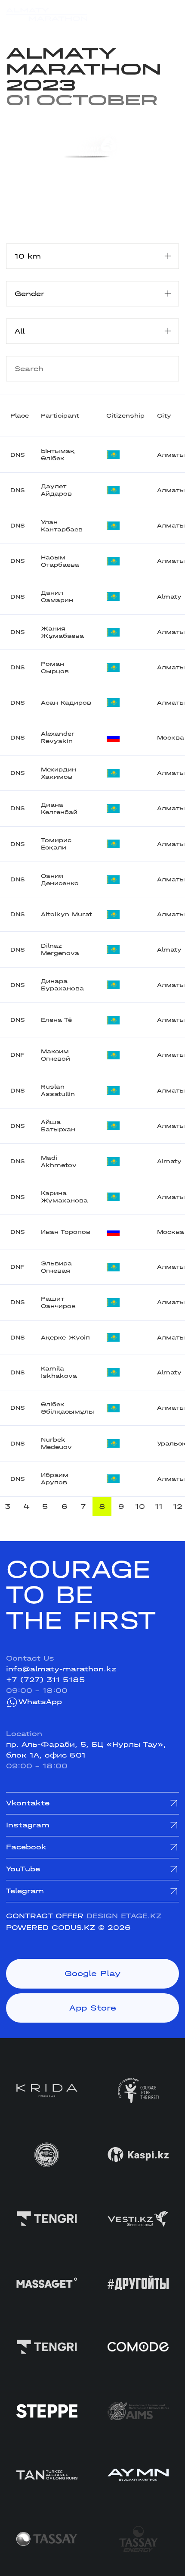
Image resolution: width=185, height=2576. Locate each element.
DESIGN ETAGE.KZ (124, 1916)
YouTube (23, 1869)
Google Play (92, 1973)
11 (159, 1507)
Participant (60, 416)
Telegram (25, 1891)
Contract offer (45, 1916)
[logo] (47, 14)
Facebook (26, 1847)
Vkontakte (28, 1803)
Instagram (28, 1825)
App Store (93, 2008)
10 (140, 1507)
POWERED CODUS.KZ (51, 1928)
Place (20, 416)
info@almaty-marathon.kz (61, 1669)
